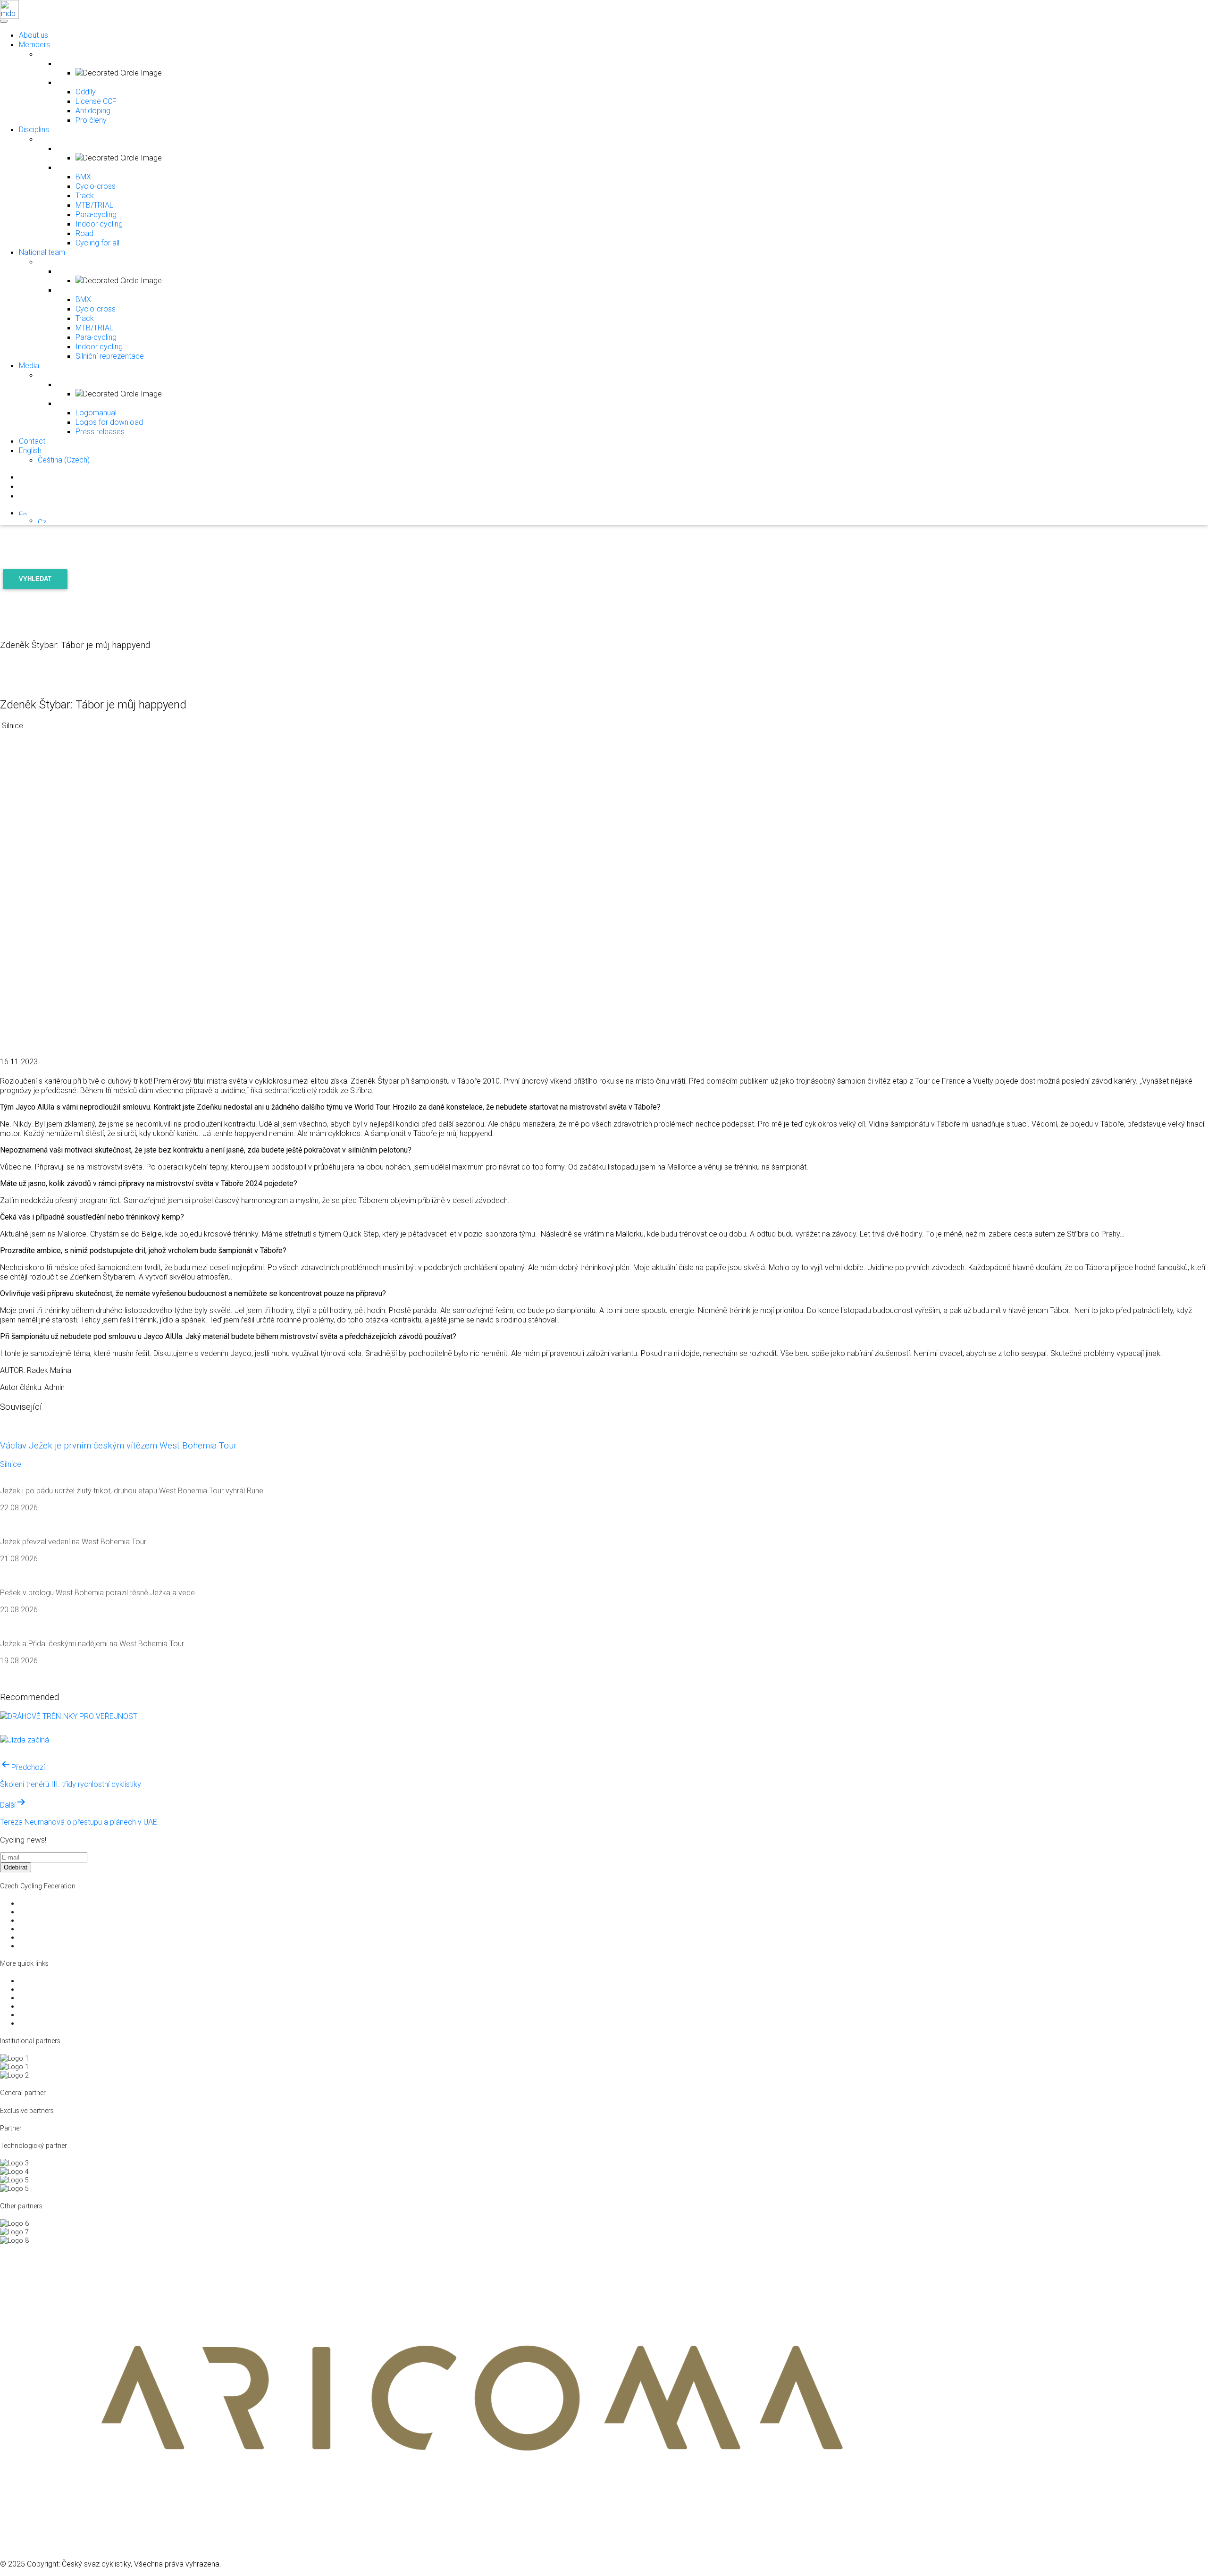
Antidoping (93, 110)
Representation (41, 1989)
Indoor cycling (99, 224)
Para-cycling (96, 214)
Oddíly (86, 92)
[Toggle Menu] (4, 21)
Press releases (100, 431)
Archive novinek (42, 2023)
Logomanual (96, 412)
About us (34, 35)
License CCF (96, 101)
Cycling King (37, 2006)
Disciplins (34, 129)
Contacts (32, 1946)
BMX (83, 177)
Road (84, 233)
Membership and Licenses (58, 1937)
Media (29, 365)
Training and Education (54, 1929)
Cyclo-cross (96, 186)
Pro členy (91, 120)
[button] (23, 513)
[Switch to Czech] (42, 520)
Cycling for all (97, 243)
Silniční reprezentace (110, 356)
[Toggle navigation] (3, 19)
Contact (32, 441)
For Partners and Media (54, 1912)
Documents (36, 1920)
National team (42, 252)
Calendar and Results (50, 2015)
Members (34, 44)
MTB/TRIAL (94, 205)
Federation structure (49, 1903)
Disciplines (34, 1981)
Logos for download (109, 422)
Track (85, 195)
